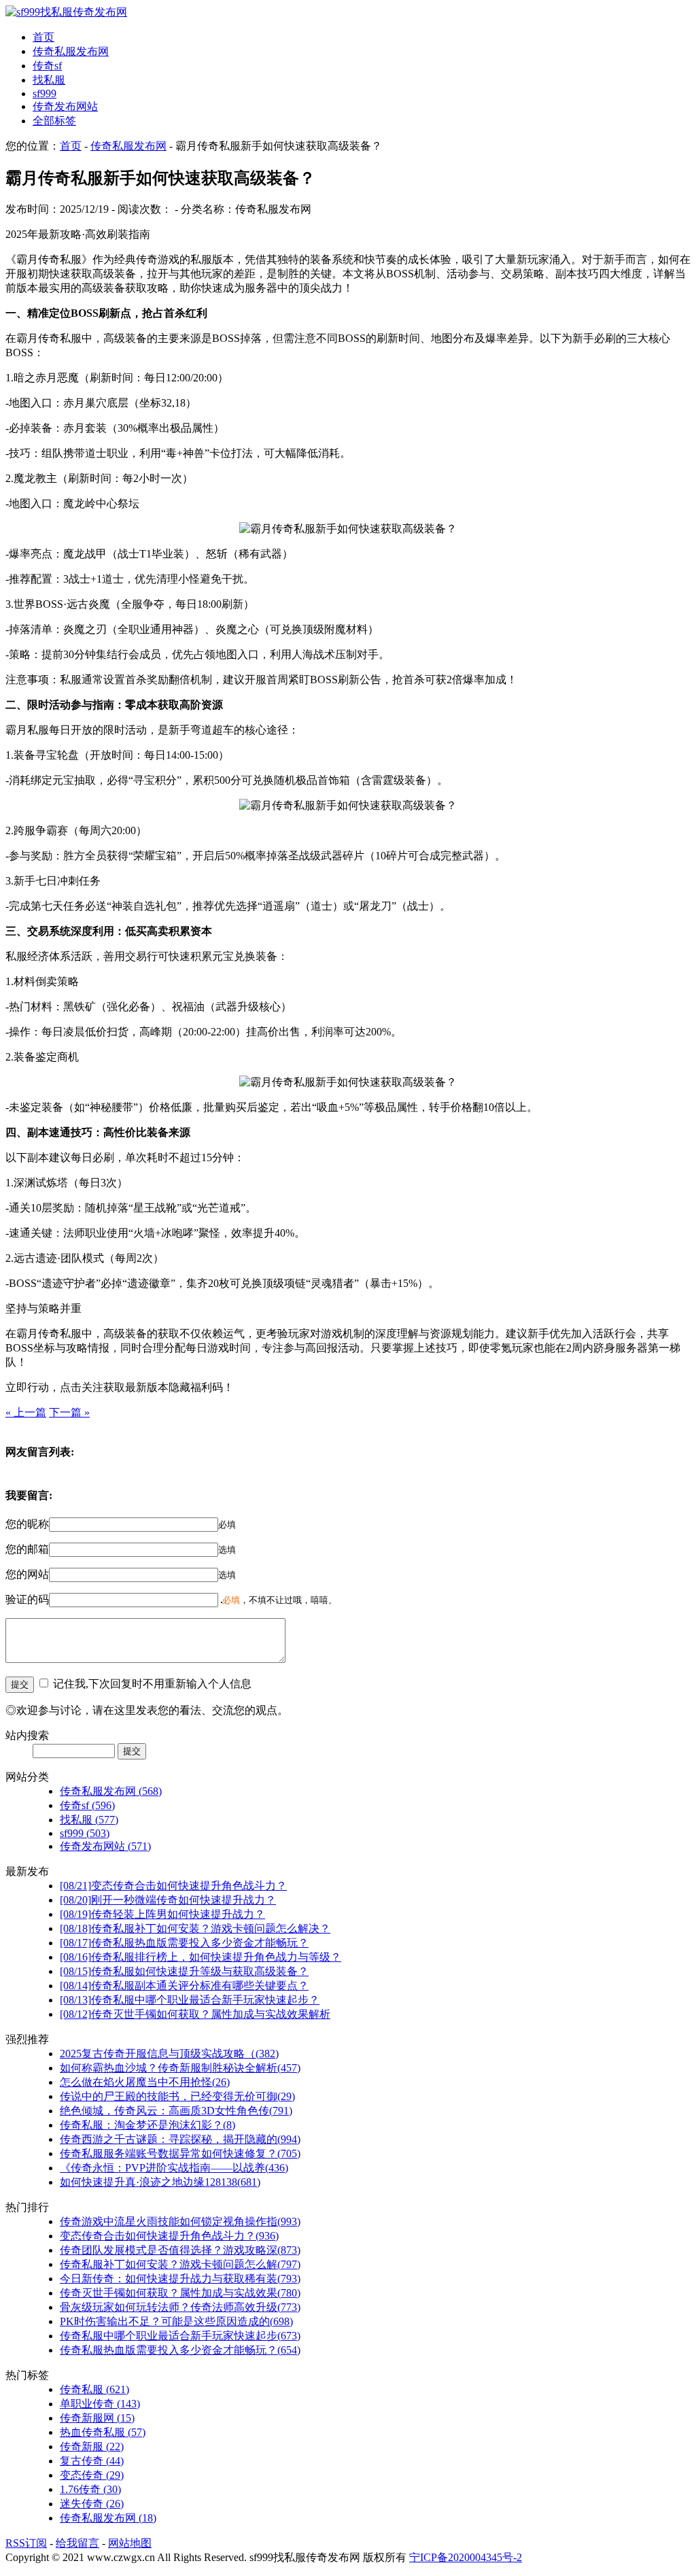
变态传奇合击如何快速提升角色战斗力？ (173, 1886)
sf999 (45, 93)
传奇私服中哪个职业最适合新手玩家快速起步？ (190, 2000)
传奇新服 (92, 2446)
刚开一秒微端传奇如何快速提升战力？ (168, 1900)
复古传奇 (92, 2461)
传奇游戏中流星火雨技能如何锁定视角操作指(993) (180, 2221)
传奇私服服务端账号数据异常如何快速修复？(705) (180, 2153)
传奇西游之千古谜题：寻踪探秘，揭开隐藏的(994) (180, 2139)
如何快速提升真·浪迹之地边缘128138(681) (160, 2182)
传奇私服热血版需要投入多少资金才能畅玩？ (184, 1943)
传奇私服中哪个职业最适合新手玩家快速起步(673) (180, 2336)
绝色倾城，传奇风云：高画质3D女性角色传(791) (176, 2111)
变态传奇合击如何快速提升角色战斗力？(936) (169, 2236)
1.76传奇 (90, 2489)
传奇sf (47, 66)
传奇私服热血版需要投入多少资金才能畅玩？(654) (180, 2350)
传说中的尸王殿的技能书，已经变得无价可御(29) (177, 2096)
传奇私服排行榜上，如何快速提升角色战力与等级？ (201, 1957)
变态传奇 (92, 2475)
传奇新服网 (97, 2418)
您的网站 (27, 1574)
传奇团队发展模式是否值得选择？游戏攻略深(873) (180, 2250)
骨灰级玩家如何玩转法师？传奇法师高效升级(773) (180, 2307)
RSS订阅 (26, 2543)
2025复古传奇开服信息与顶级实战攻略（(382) (169, 2054)
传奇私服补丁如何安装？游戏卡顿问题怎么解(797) (180, 2264)
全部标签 (54, 121)
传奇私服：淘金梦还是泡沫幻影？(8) (147, 2125)
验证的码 (27, 1599)
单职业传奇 (100, 2404)
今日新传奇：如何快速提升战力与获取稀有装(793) (180, 2279)
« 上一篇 (26, 1412)
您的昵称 (27, 1524)
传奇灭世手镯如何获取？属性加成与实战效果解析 (195, 2014)
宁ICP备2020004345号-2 (466, 2557)
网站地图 (130, 2543)
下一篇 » (69, 1412)
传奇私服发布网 (71, 51)
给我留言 (77, 2543)
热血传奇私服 (103, 2432)
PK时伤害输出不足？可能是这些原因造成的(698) (176, 2321)
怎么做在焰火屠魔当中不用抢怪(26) (145, 2082)
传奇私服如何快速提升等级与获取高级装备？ (184, 1971)
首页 (43, 37)
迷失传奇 (92, 2504)
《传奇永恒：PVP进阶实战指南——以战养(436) (174, 2168)
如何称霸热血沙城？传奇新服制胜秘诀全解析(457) (180, 2068)
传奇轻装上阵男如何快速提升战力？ (162, 1914)
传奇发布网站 (65, 106)
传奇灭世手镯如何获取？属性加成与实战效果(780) (180, 2293)
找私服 (49, 80)
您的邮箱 (27, 1549)
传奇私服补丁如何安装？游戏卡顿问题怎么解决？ (195, 1928)
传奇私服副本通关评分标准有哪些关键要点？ (184, 1986)
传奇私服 (94, 2389)
